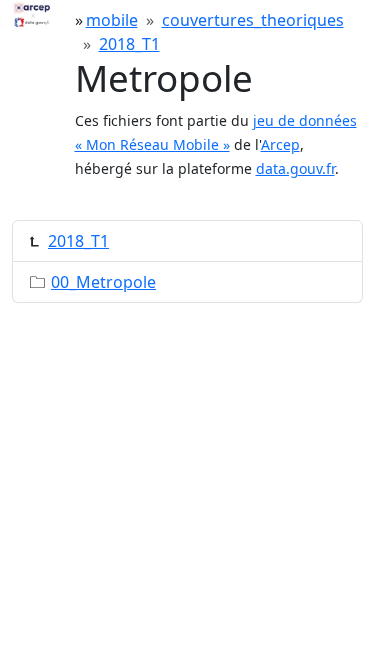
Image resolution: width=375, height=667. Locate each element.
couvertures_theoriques (253, 20)
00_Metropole (103, 282)
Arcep (280, 144)
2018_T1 (129, 44)
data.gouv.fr (295, 168)
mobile (112, 20)
